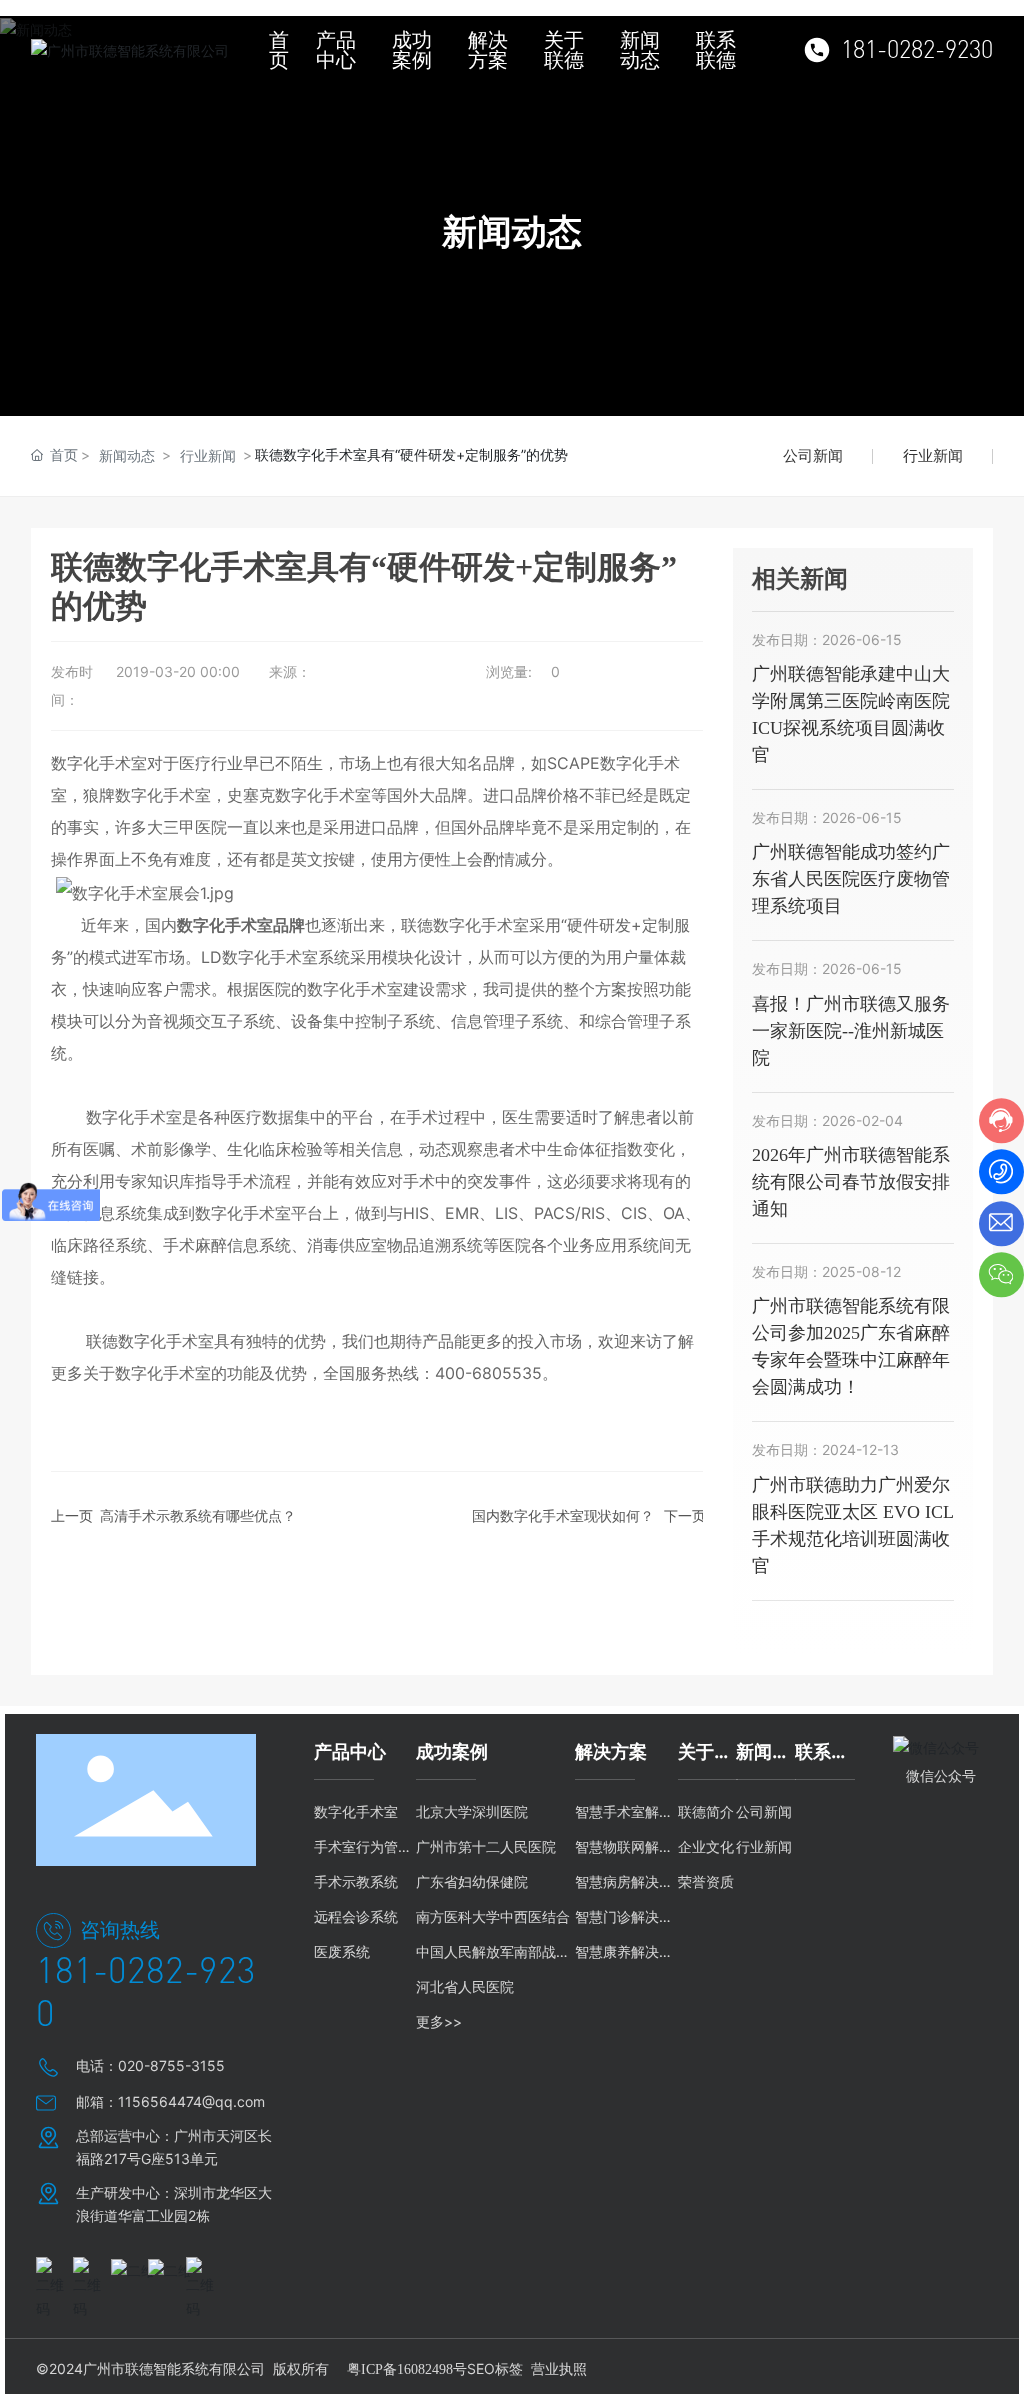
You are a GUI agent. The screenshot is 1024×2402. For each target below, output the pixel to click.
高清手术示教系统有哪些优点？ (198, 1515)
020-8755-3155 (171, 2065)
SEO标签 (495, 2368)
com (251, 2101)
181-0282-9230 (917, 50)
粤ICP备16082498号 (407, 2369)
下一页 (685, 1515)
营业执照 (559, 2368)
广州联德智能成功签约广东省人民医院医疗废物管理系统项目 (851, 879)
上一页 (72, 1515)
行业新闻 (208, 455)
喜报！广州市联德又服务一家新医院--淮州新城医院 (851, 1031)
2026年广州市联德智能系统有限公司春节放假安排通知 (851, 1182)
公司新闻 (813, 455)
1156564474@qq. (177, 2101)
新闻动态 (127, 455)
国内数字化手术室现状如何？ (563, 1515)
